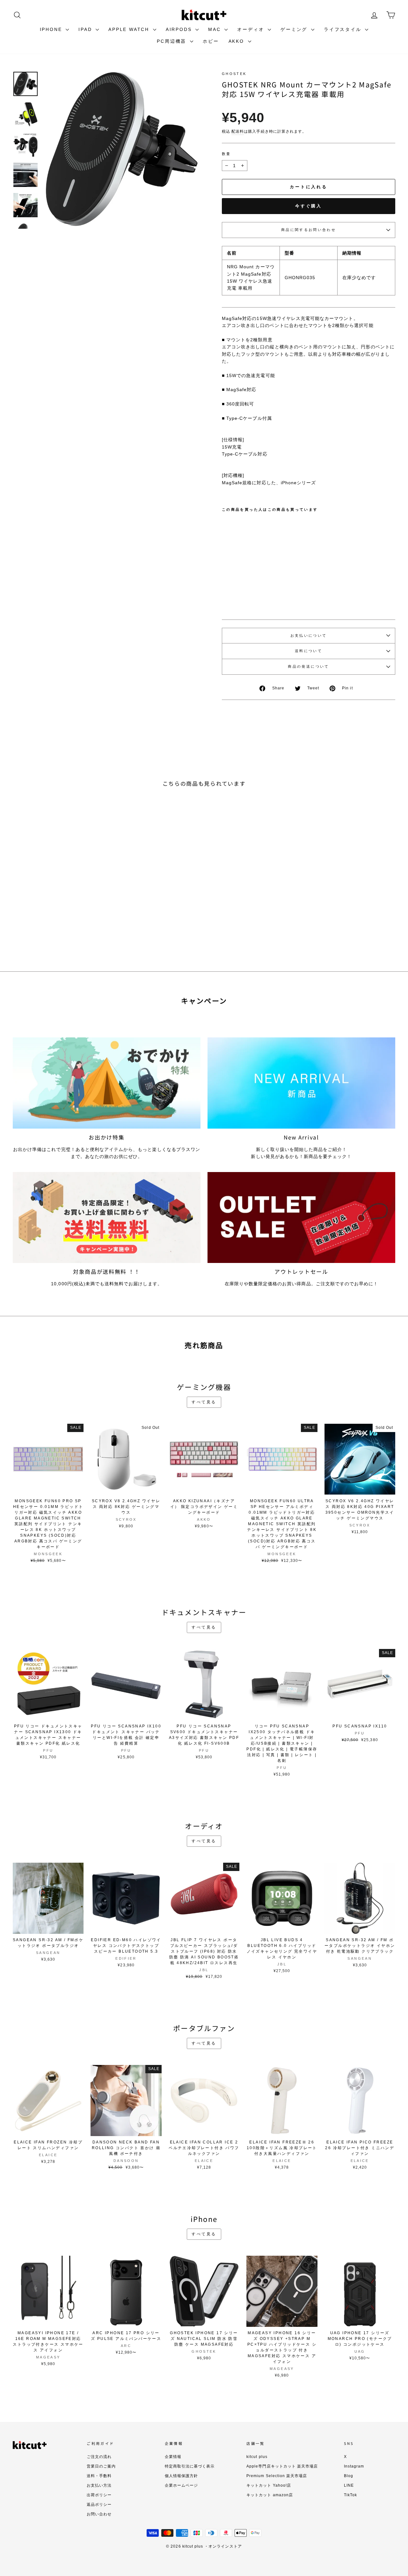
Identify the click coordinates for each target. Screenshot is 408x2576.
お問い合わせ (99, 2514)
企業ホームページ (181, 2485)
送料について (309, 651)
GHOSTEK (234, 74)
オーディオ (252, 29)
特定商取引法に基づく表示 (190, 2466)
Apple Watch (130, 29)
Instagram (354, 2466)
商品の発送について (308, 666)
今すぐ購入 (309, 206)
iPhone (52, 29)
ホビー (211, 41)
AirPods (180, 29)
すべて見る (204, 1402)
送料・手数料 (99, 2476)
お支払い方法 (99, 2485)
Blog (349, 2476)
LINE (349, 2485)
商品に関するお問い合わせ (309, 230)
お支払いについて (309, 635)
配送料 (238, 131)
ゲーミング (295, 29)
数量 (226, 154)
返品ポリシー (99, 2505)
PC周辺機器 (173, 41)
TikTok (350, 2495)
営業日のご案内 (101, 2466)
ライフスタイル (344, 29)
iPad (86, 29)
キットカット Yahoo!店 (269, 2485)
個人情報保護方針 (181, 2476)
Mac (215, 29)
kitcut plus (257, 2457)
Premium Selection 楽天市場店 (277, 2476)
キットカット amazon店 (270, 2495)
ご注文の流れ (99, 2457)
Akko (237, 41)
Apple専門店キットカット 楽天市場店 (282, 2466)
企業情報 (173, 2457)
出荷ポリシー (99, 2495)
